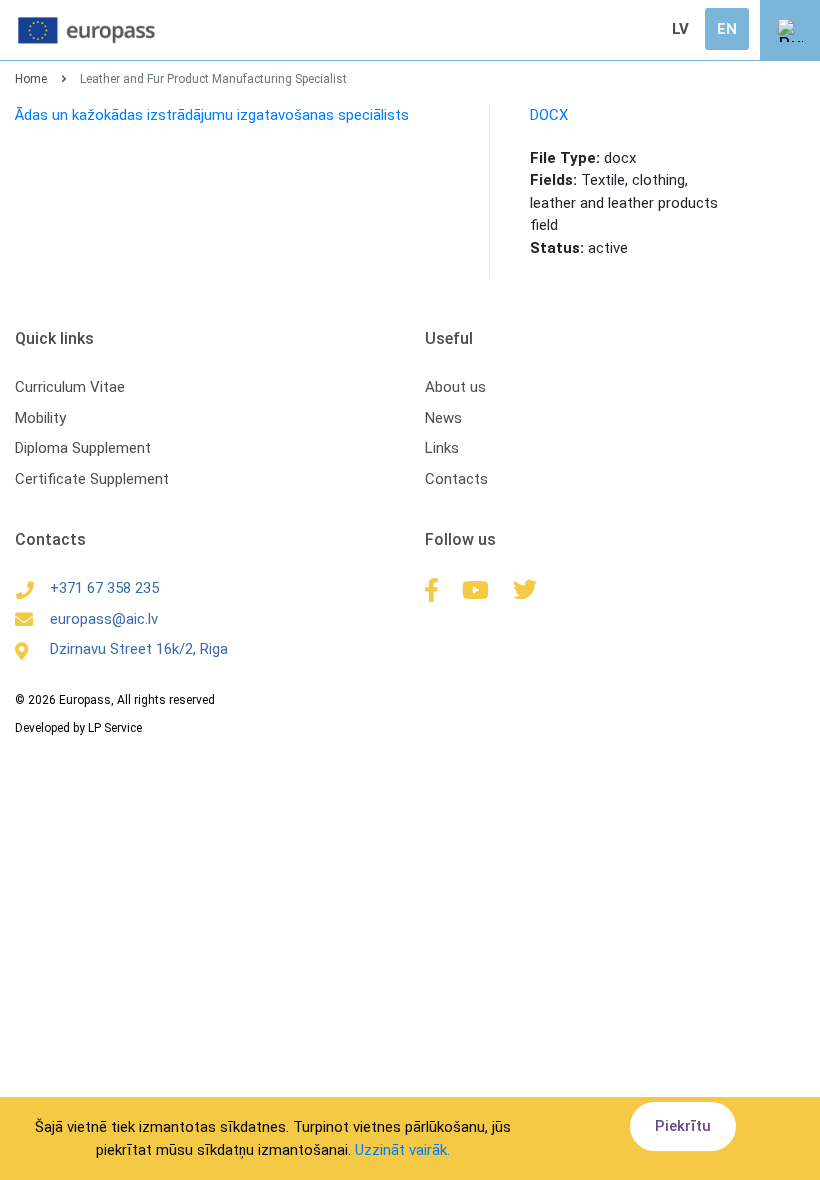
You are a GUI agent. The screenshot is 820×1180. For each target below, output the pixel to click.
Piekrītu (683, 1126)
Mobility (40, 418)
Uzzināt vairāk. (402, 1150)
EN (727, 29)
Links (442, 448)
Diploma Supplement (83, 448)
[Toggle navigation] (790, 30)
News (443, 418)
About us (455, 387)
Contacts (456, 479)
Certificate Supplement (92, 479)
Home (31, 79)
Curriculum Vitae (70, 387)
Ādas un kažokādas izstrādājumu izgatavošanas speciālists (212, 115)
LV (680, 29)
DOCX (549, 115)
